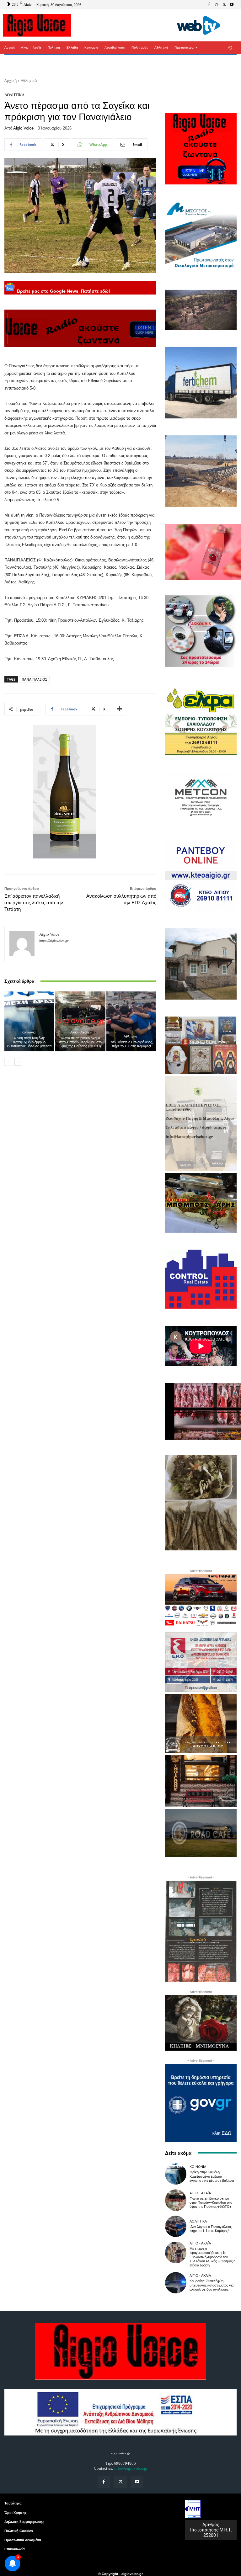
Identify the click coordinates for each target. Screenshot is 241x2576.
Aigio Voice (23, 128)
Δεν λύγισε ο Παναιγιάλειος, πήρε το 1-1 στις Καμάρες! (131, 1044)
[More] (120, 709)
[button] (230, 48)
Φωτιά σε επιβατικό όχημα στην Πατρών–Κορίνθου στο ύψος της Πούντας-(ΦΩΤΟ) (80, 1042)
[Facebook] (209, 5)
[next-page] (18, 1062)
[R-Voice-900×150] (80, 328)
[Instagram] (217, 5)
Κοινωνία (29, 1032)
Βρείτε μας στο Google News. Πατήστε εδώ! (63, 291)
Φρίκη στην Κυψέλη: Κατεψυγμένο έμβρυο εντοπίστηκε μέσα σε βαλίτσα (29, 1042)
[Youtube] (232, 5)
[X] (224, 5)
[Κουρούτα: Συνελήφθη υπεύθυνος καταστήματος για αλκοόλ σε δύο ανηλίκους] (176, 2283)
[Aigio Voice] (22, 943)
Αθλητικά (29, 80)
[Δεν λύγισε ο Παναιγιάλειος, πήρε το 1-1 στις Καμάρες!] (131, 1021)
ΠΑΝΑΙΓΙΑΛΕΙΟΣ (34, 679)
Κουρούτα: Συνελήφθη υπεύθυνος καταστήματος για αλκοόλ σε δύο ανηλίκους (212, 2285)
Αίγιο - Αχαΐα (80, 1032)
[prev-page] (8, 1062)
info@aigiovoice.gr (131, 2468)
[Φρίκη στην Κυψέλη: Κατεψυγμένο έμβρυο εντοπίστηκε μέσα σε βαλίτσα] (29, 1021)
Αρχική (11, 80)
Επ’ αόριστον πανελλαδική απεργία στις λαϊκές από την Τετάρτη (34, 903)
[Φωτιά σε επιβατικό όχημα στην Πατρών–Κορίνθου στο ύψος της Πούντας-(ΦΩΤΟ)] (80, 1021)
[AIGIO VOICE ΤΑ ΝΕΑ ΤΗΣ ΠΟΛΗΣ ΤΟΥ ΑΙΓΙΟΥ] (37, 25)
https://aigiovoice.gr (54, 941)
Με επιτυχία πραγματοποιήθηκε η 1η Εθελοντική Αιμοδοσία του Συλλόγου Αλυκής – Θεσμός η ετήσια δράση (212, 2257)
